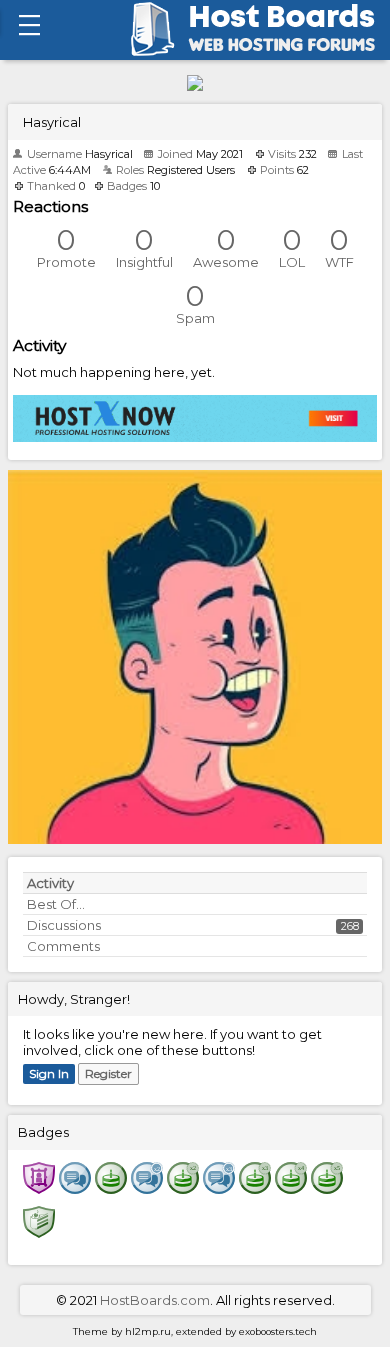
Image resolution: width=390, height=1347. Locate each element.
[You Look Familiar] (39, 1188)
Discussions (64, 925)
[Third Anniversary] (255, 1188)
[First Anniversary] (111, 1188)
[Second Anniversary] (183, 1188)
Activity (50, 883)
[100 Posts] (219, 1188)
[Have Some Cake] (39, 1232)
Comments (63, 946)
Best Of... (56, 904)
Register (108, 1073)
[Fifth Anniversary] (327, 1188)
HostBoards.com (155, 1300)
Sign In (49, 1073)
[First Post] (75, 1188)
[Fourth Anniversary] (291, 1188)
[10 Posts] (147, 1188)
